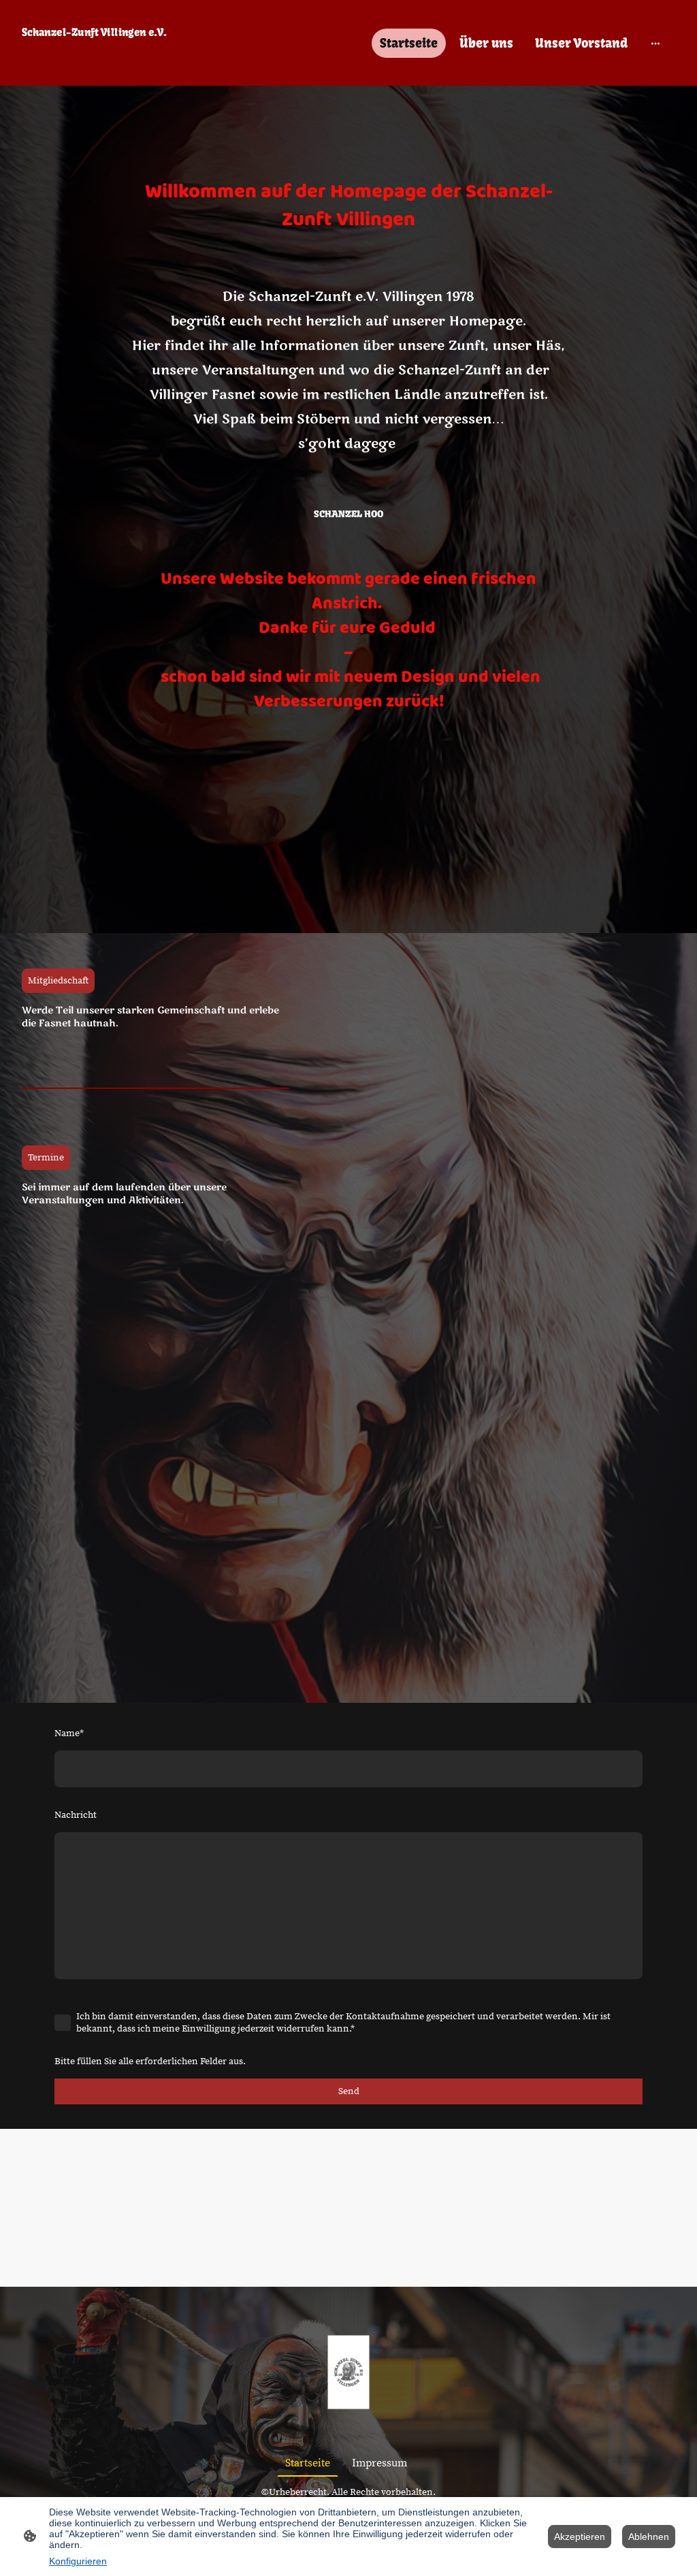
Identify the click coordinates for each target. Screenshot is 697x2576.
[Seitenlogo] (124, 66)
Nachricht (76, 1815)
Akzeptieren (580, 2537)
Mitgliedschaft (58, 981)
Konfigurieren (78, 2561)
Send (349, 2091)
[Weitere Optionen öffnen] (655, 43)
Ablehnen (649, 2537)
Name (69, 1733)
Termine (46, 1158)
